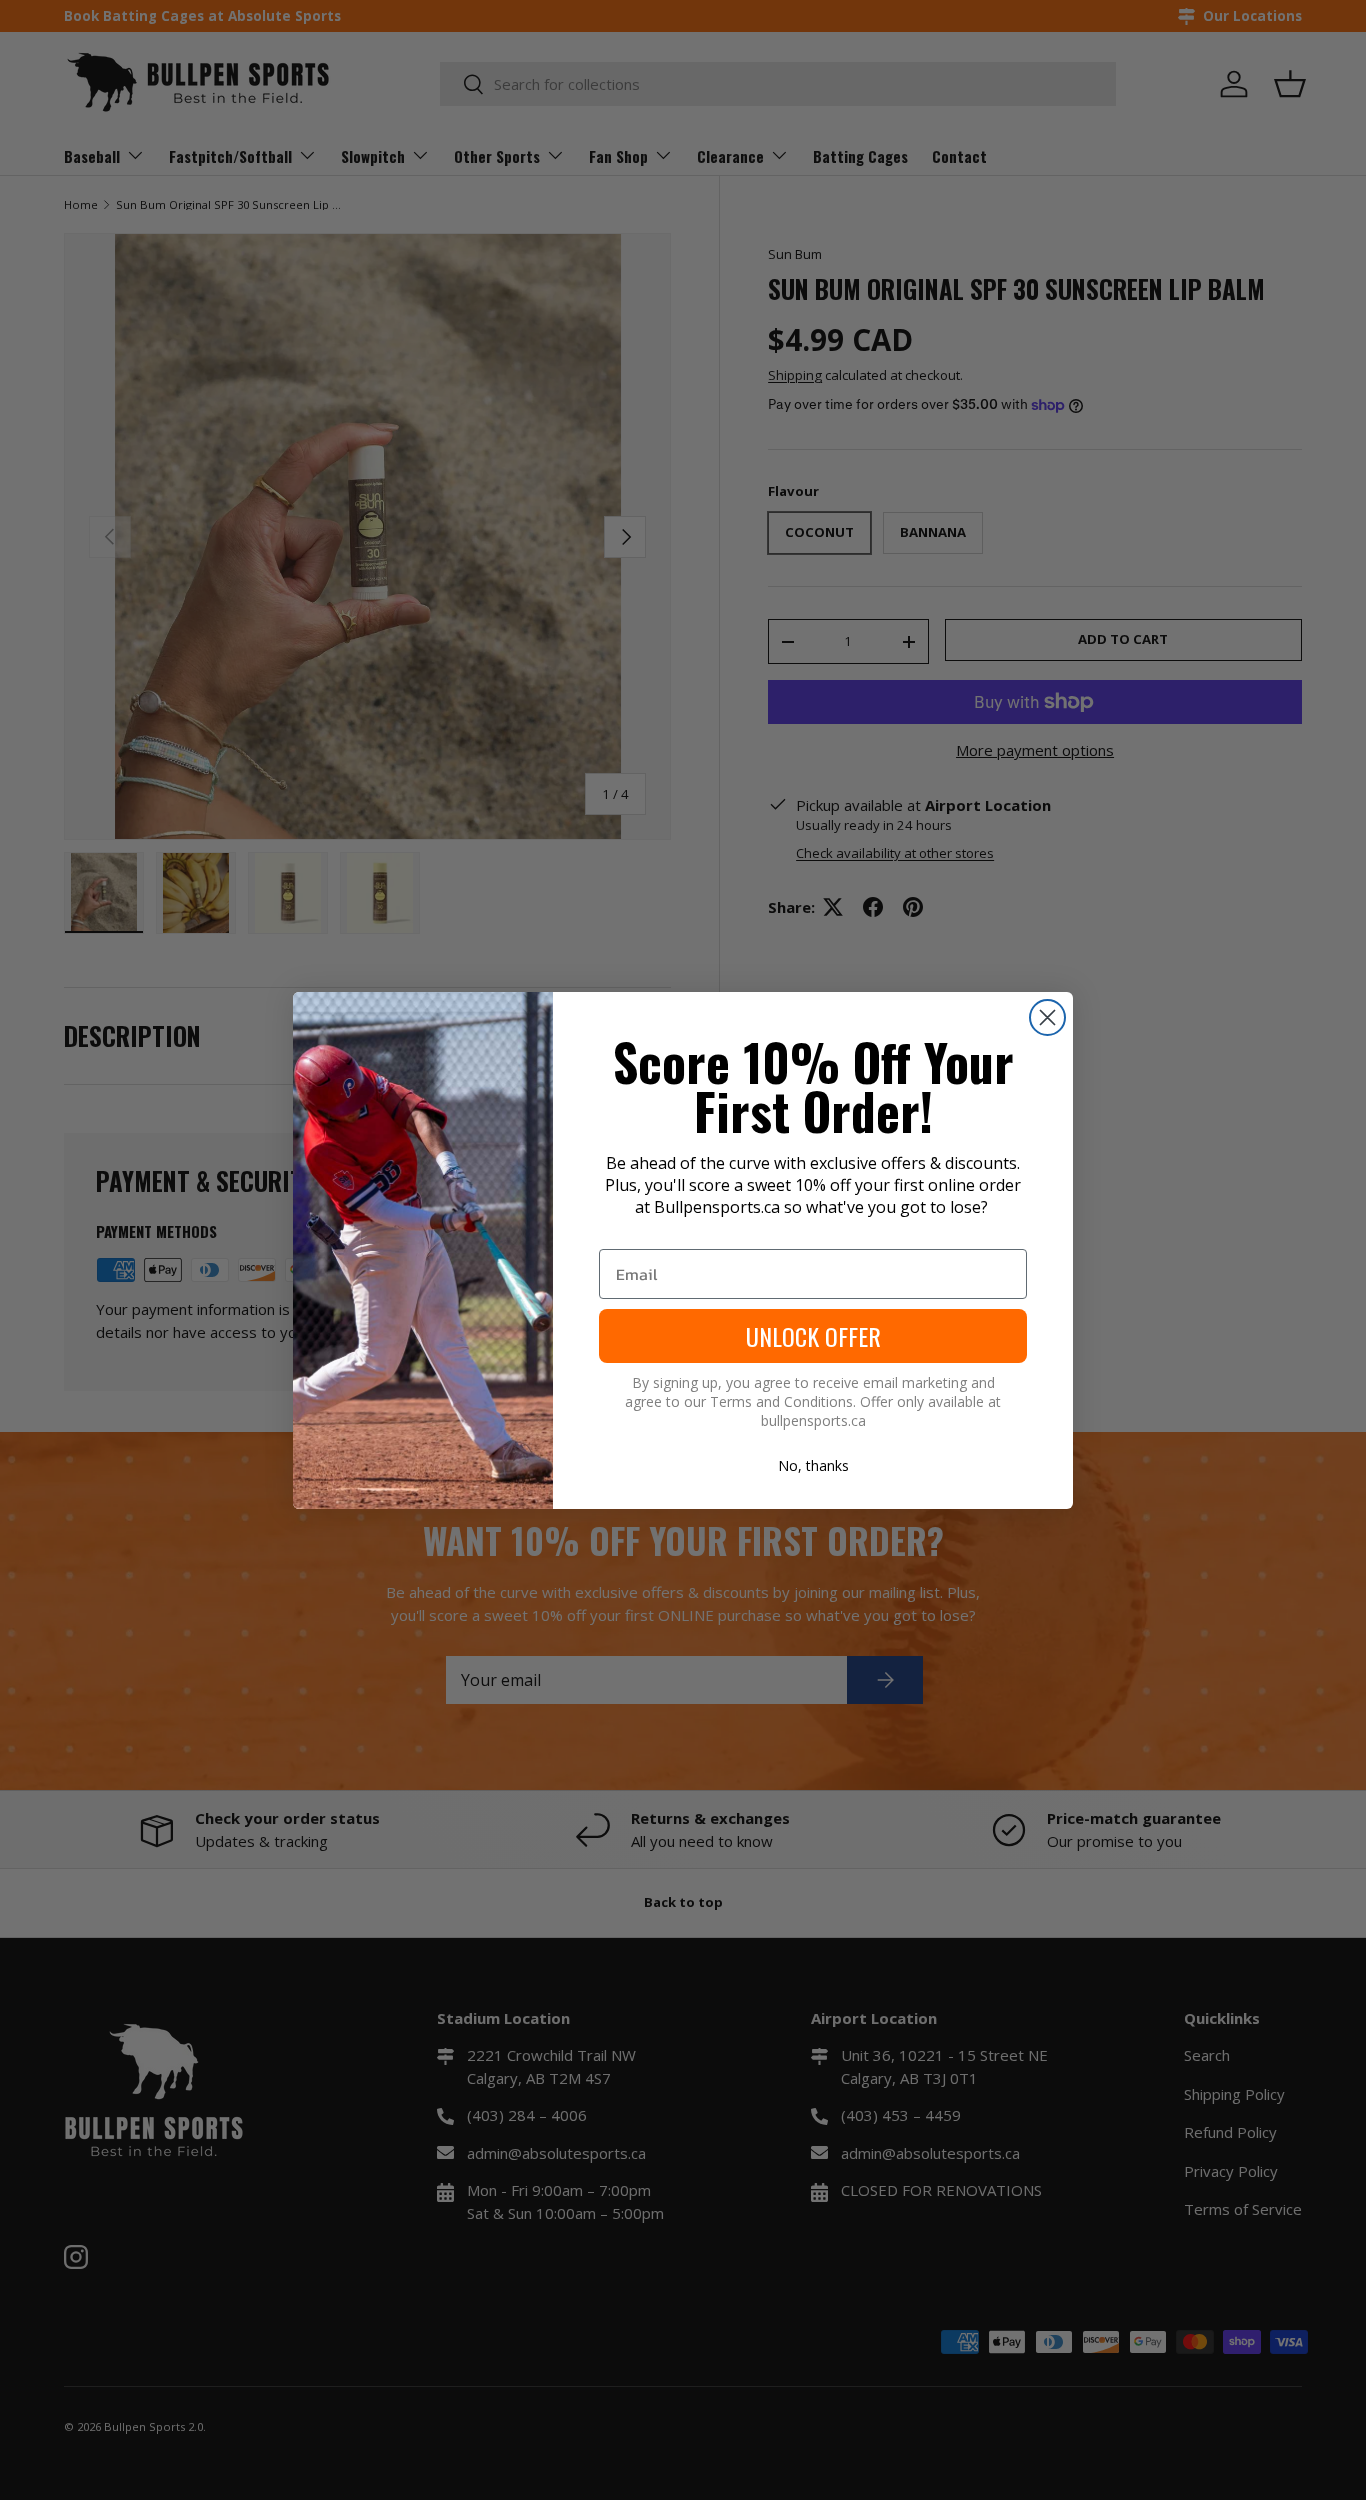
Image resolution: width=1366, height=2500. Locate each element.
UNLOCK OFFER (813, 1336)
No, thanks (813, 1465)
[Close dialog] (1047, 1017)
